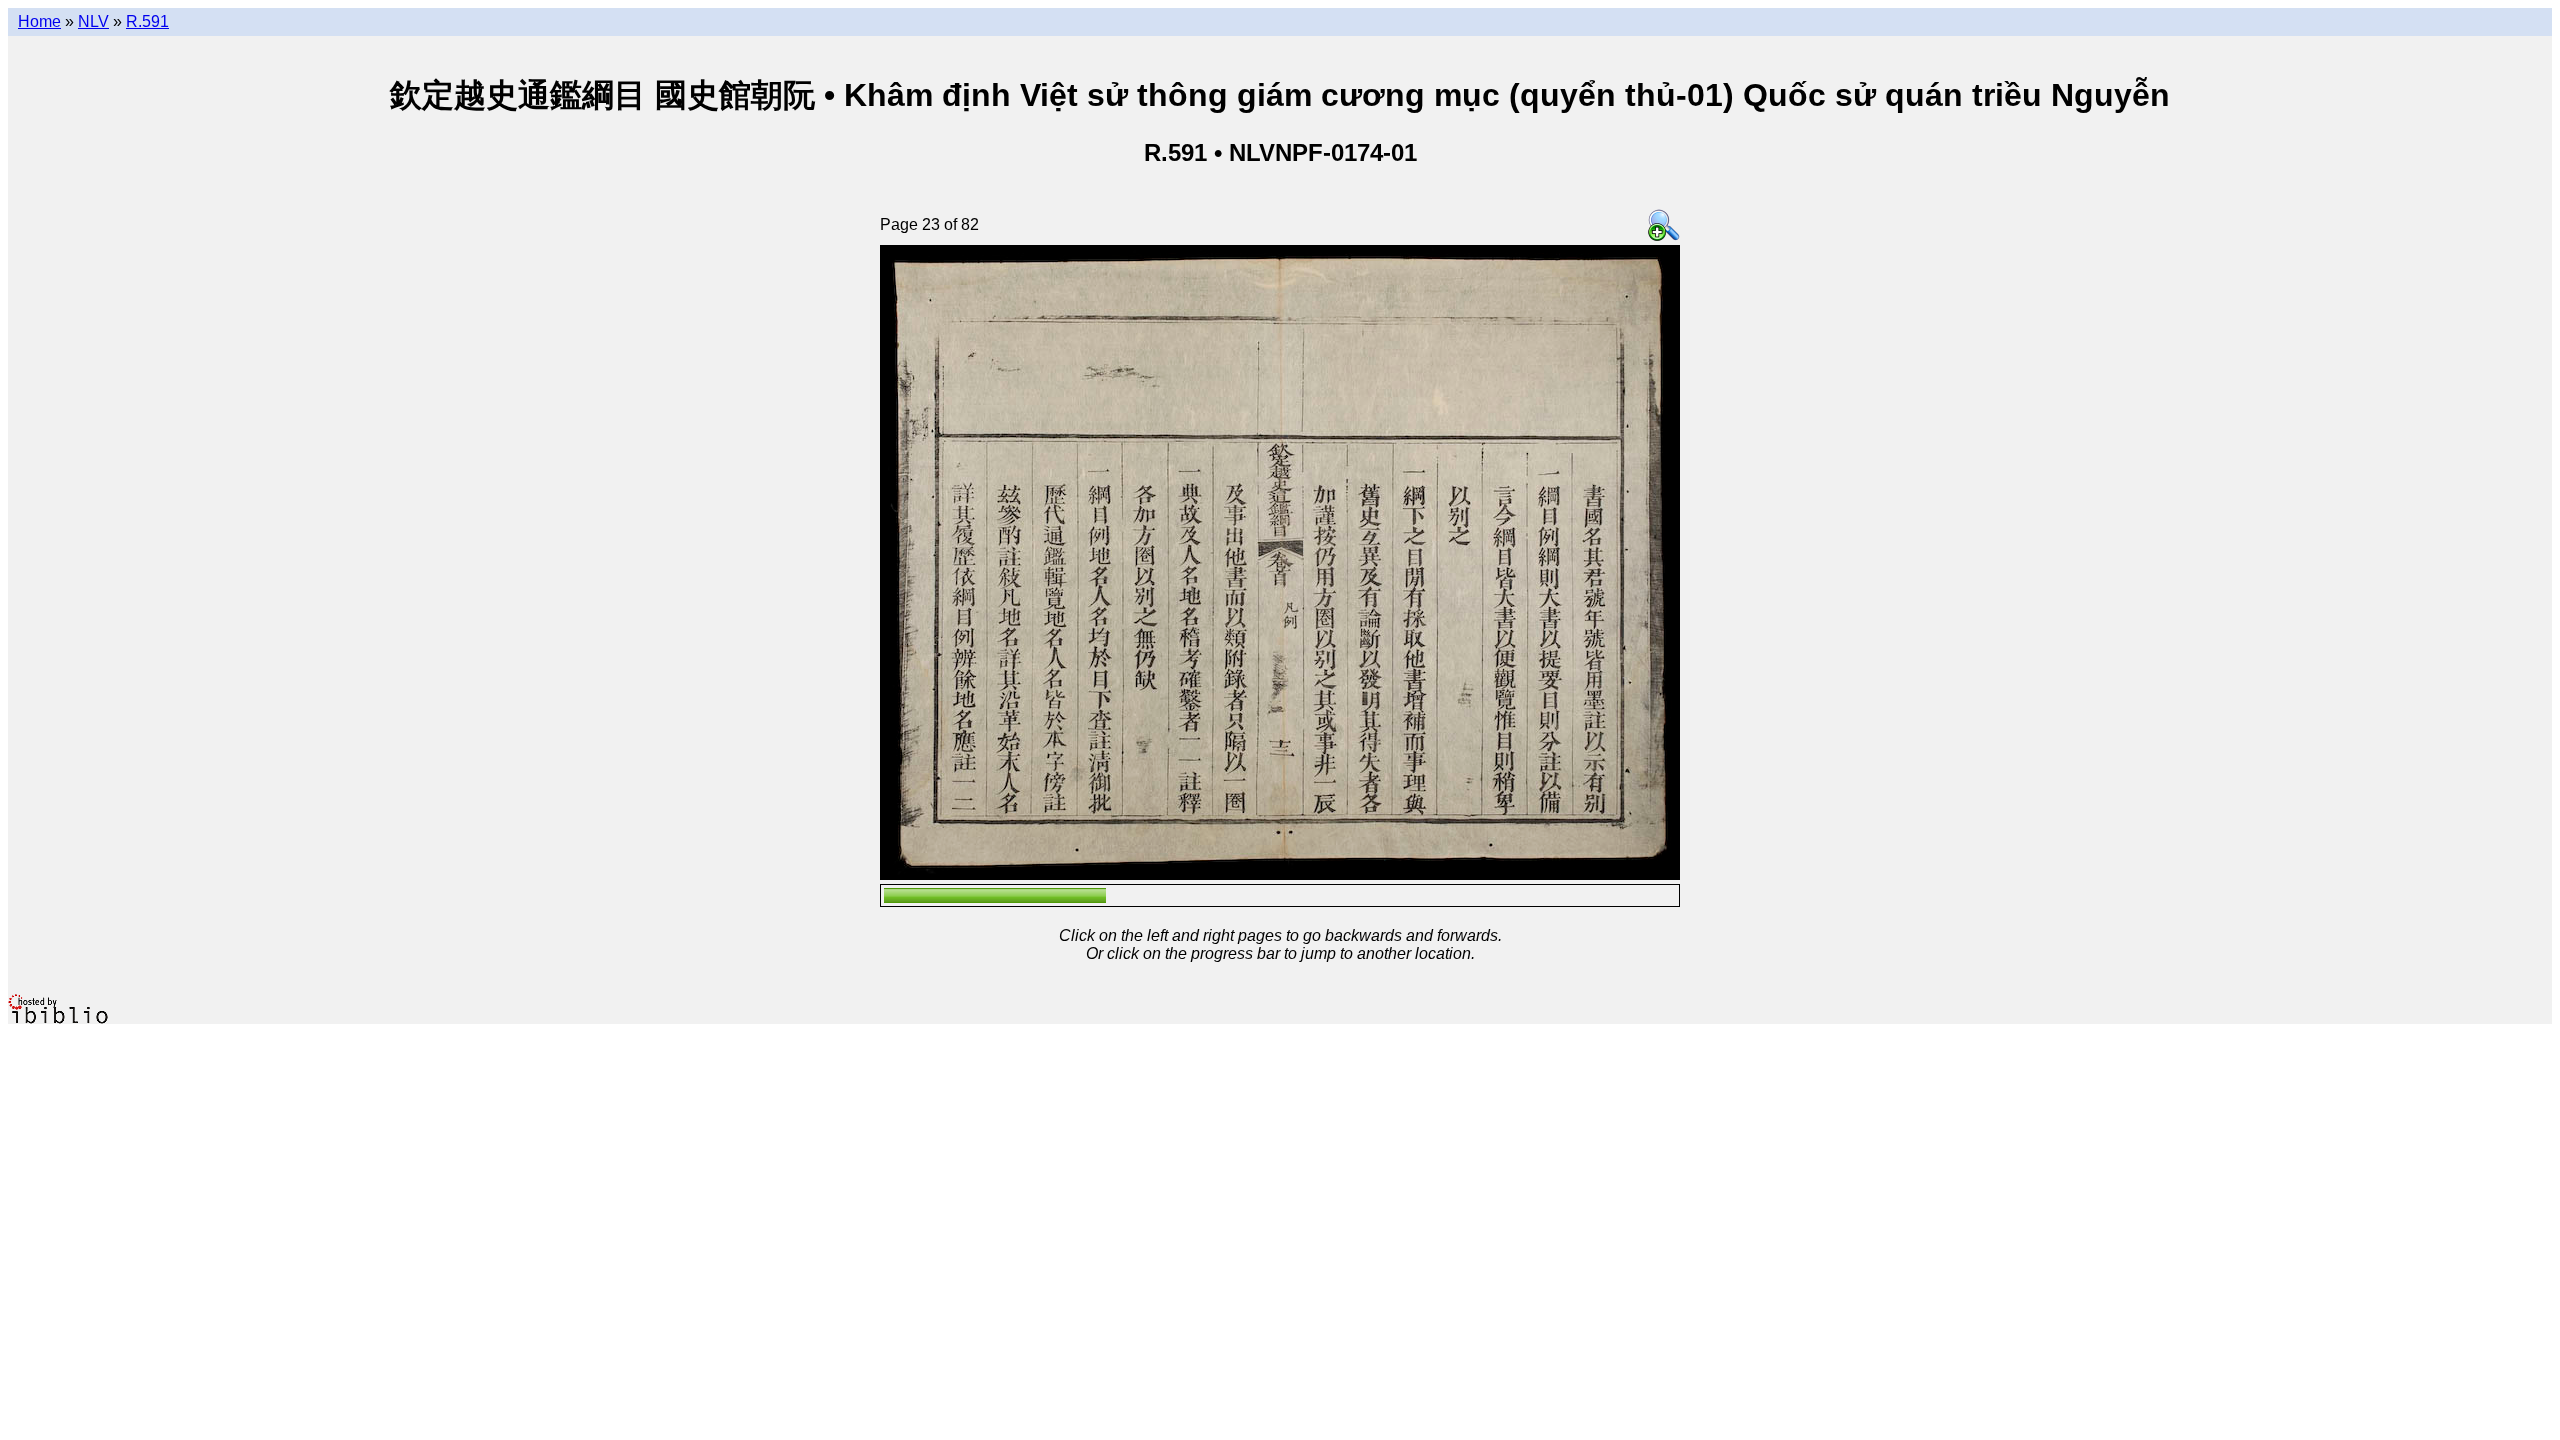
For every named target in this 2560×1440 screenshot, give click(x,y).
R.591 (147, 21)
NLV (93, 21)
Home (39, 21)
